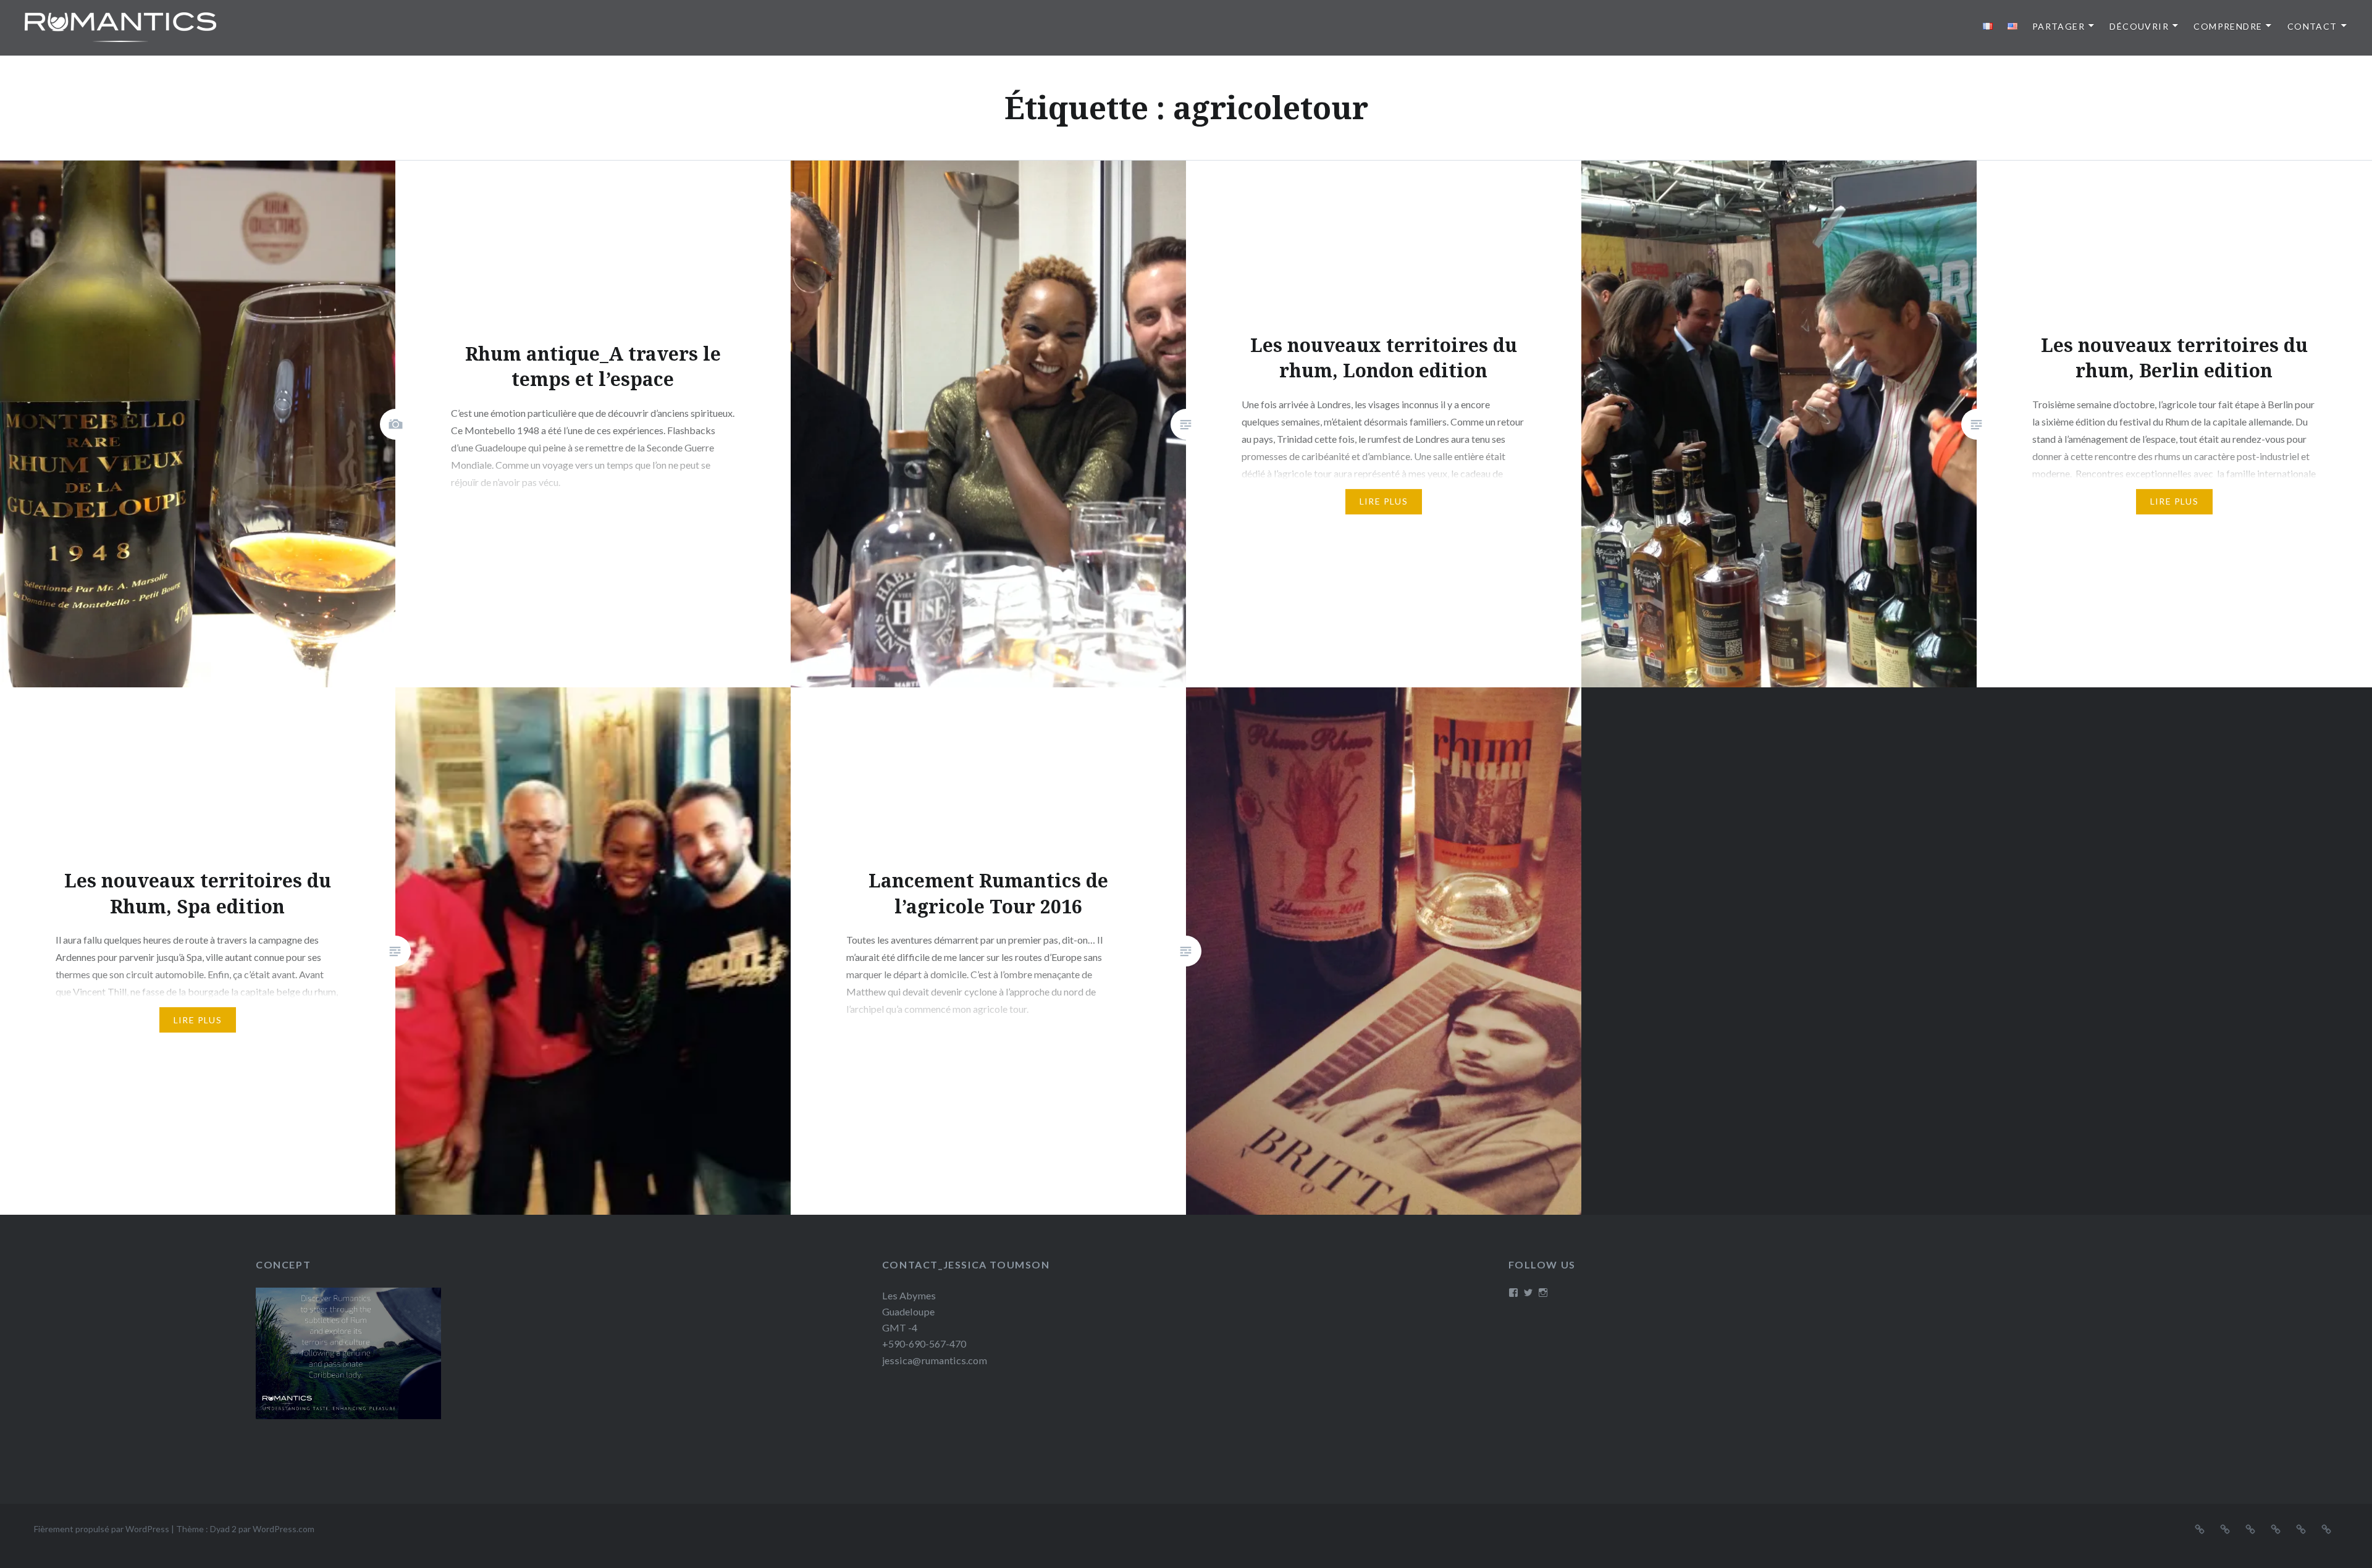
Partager (2059, 26)
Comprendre (2228, 26)
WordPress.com (284, 1529)
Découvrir (2139, 26)
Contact (2312, 26)
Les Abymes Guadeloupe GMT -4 (909, 1311)
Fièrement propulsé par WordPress (102, 1529)
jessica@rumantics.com (935, 1360)
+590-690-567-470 (924, 1344)
